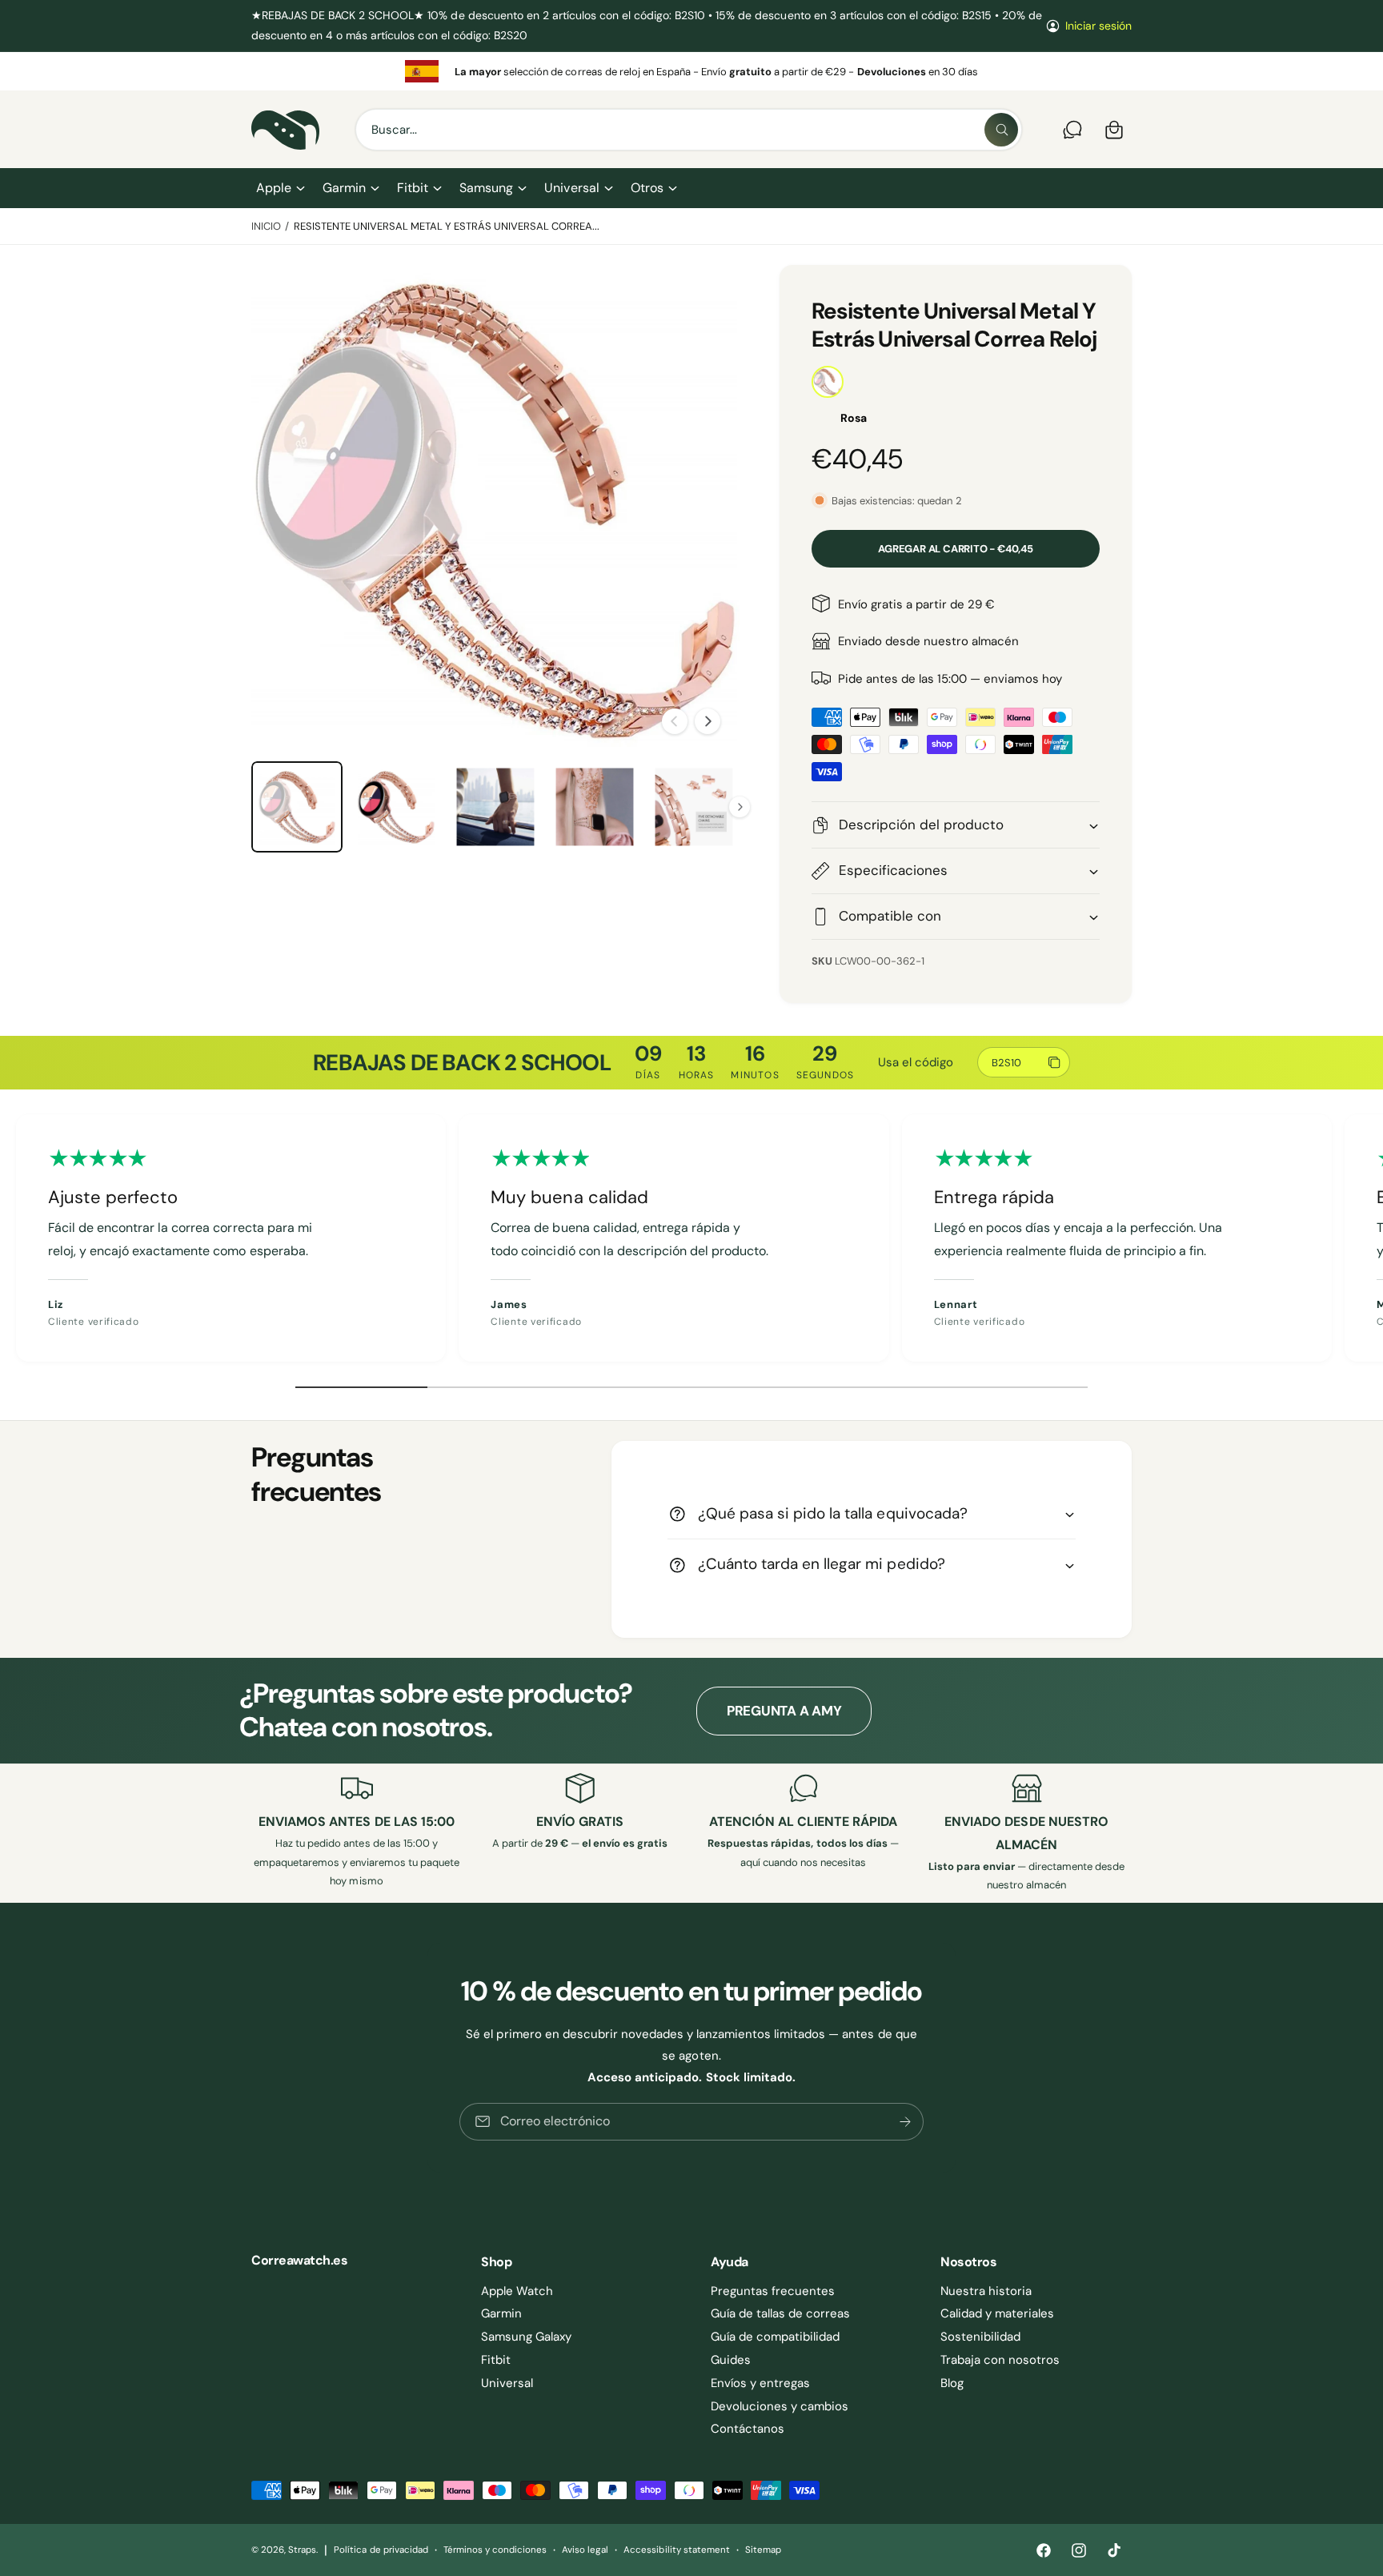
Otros (647, 188)
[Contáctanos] (1072, 130)
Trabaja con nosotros (1000, 2360)
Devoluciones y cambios (780, 2406)
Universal (571, 188)
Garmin (344, 188)
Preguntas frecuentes (773, 2291)
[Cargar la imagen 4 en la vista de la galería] (396, 807)
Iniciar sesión (1098, 26)
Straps (302, 2550)
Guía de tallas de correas (780, 2313)
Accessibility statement (676, 2550)
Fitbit (413, 188)
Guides (731, 2360)
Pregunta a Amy (784, 1711)
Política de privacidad (381, 2550)
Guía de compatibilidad (775, 2337)
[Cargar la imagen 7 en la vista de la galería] (694, 807)
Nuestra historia (986, 2291)
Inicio (266, 226)
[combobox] (689, 130)
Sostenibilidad (980, 2337)
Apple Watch (517, 2291)
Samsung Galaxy (526, 2337)
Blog (952, 2383)
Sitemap (763, 2550)
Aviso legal (585, 2550)
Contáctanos (748, 2429)
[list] (691, 71)
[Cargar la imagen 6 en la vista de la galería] (595, 807)
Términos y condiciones (495, 2550)
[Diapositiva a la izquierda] (675, 721)
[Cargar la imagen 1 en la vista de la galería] (297, 807)
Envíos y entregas (760, 2383)
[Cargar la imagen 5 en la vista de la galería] (495, 807)
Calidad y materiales (997, 2313)
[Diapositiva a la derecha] (708, 721)
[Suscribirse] (905, 2122)
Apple (274, 188)
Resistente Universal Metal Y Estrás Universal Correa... (447, 226)
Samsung (486, 188)
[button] (280, 188)
